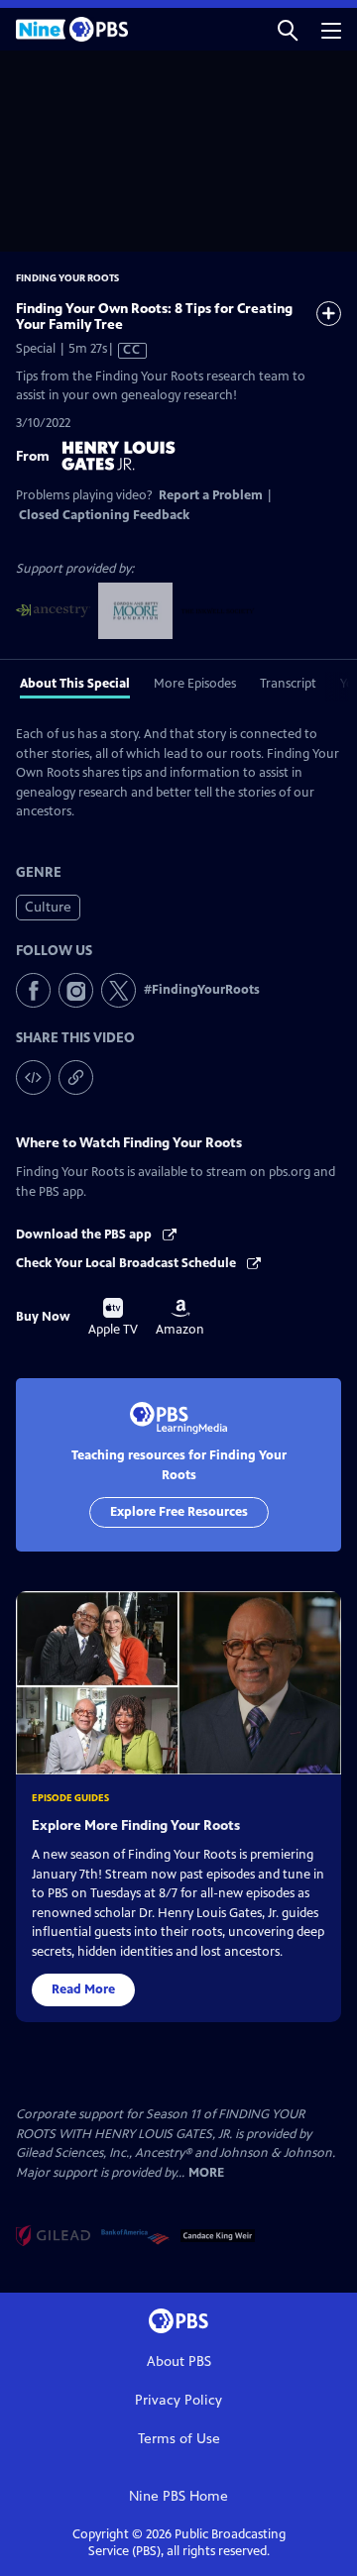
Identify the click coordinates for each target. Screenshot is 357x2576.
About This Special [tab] (75, 684)
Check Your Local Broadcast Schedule (127, 1263)
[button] (288, 29)
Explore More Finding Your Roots (136, 1825)
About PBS (179, 2361)
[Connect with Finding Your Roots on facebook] (33, 990)
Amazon (180, 1318)
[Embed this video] (33, 1077)
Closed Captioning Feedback (104, 515)
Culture (48, 907)
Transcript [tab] (288, 684)
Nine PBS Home (178, 2496)
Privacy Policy (178, 2400)
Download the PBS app (85, 1234)
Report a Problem (211, 495)
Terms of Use (179, 2439)
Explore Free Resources (179, 1512)
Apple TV (113, 1318)
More (206, 2173)
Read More (83, 1989)
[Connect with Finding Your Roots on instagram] (76, 990)
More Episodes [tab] (195, 684)
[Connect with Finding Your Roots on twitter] (119, 990)
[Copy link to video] (76, 1077)
